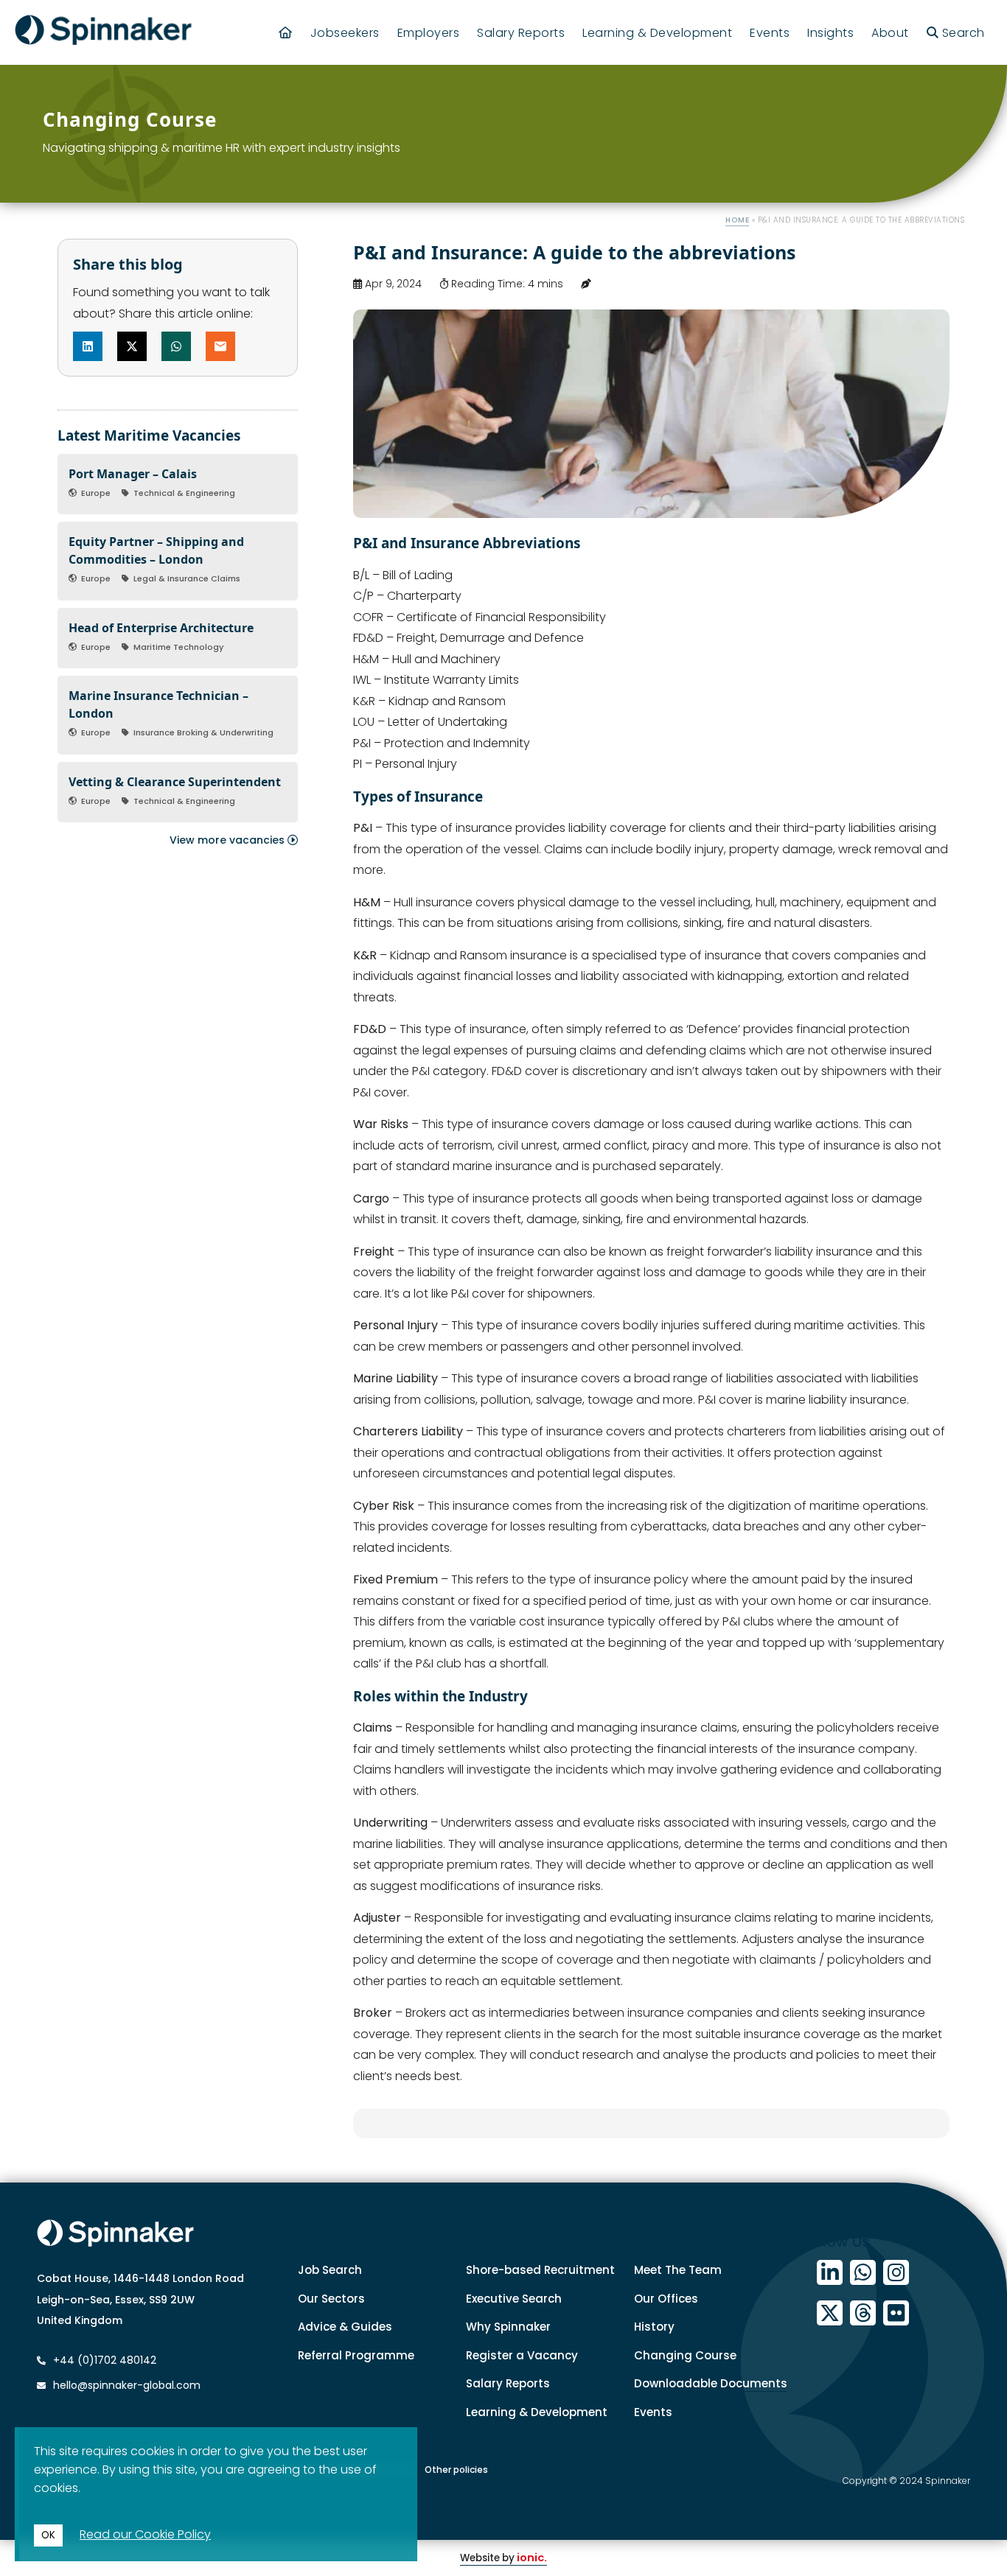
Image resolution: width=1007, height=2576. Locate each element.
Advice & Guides (345, 2327)
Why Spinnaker (508, 2327)
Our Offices (666, 2299)
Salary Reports (521, 33)
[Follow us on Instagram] (896, 2273)
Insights (830, 33)
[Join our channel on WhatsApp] (863, 2273)
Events (770, 33)
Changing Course (685, 2355)
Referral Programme (356, 2355)
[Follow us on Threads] (863, 2313)
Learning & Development (657, 33)
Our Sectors (331, 2299)
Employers (429, 33)
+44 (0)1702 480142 (103, 2360)
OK (48, 2535)
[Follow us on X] (830, 2313)
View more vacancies (229, 840)
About (890, 33)
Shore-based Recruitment (540, 2270)
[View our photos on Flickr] (896, 2313)
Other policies (456, 2470)
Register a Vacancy (522, 2355)
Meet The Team (678, 2270)
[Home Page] (286, 33)
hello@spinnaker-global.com (127, 2385)
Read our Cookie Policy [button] (145, 2534)
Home (737, 220)
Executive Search (514, 2299)
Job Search (330, 2270)
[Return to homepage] (103, 32)
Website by (503, 2558)
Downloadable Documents (711, 2383)
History (654, 2327)
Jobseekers (345, 33)
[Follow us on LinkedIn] (830, 2273)
